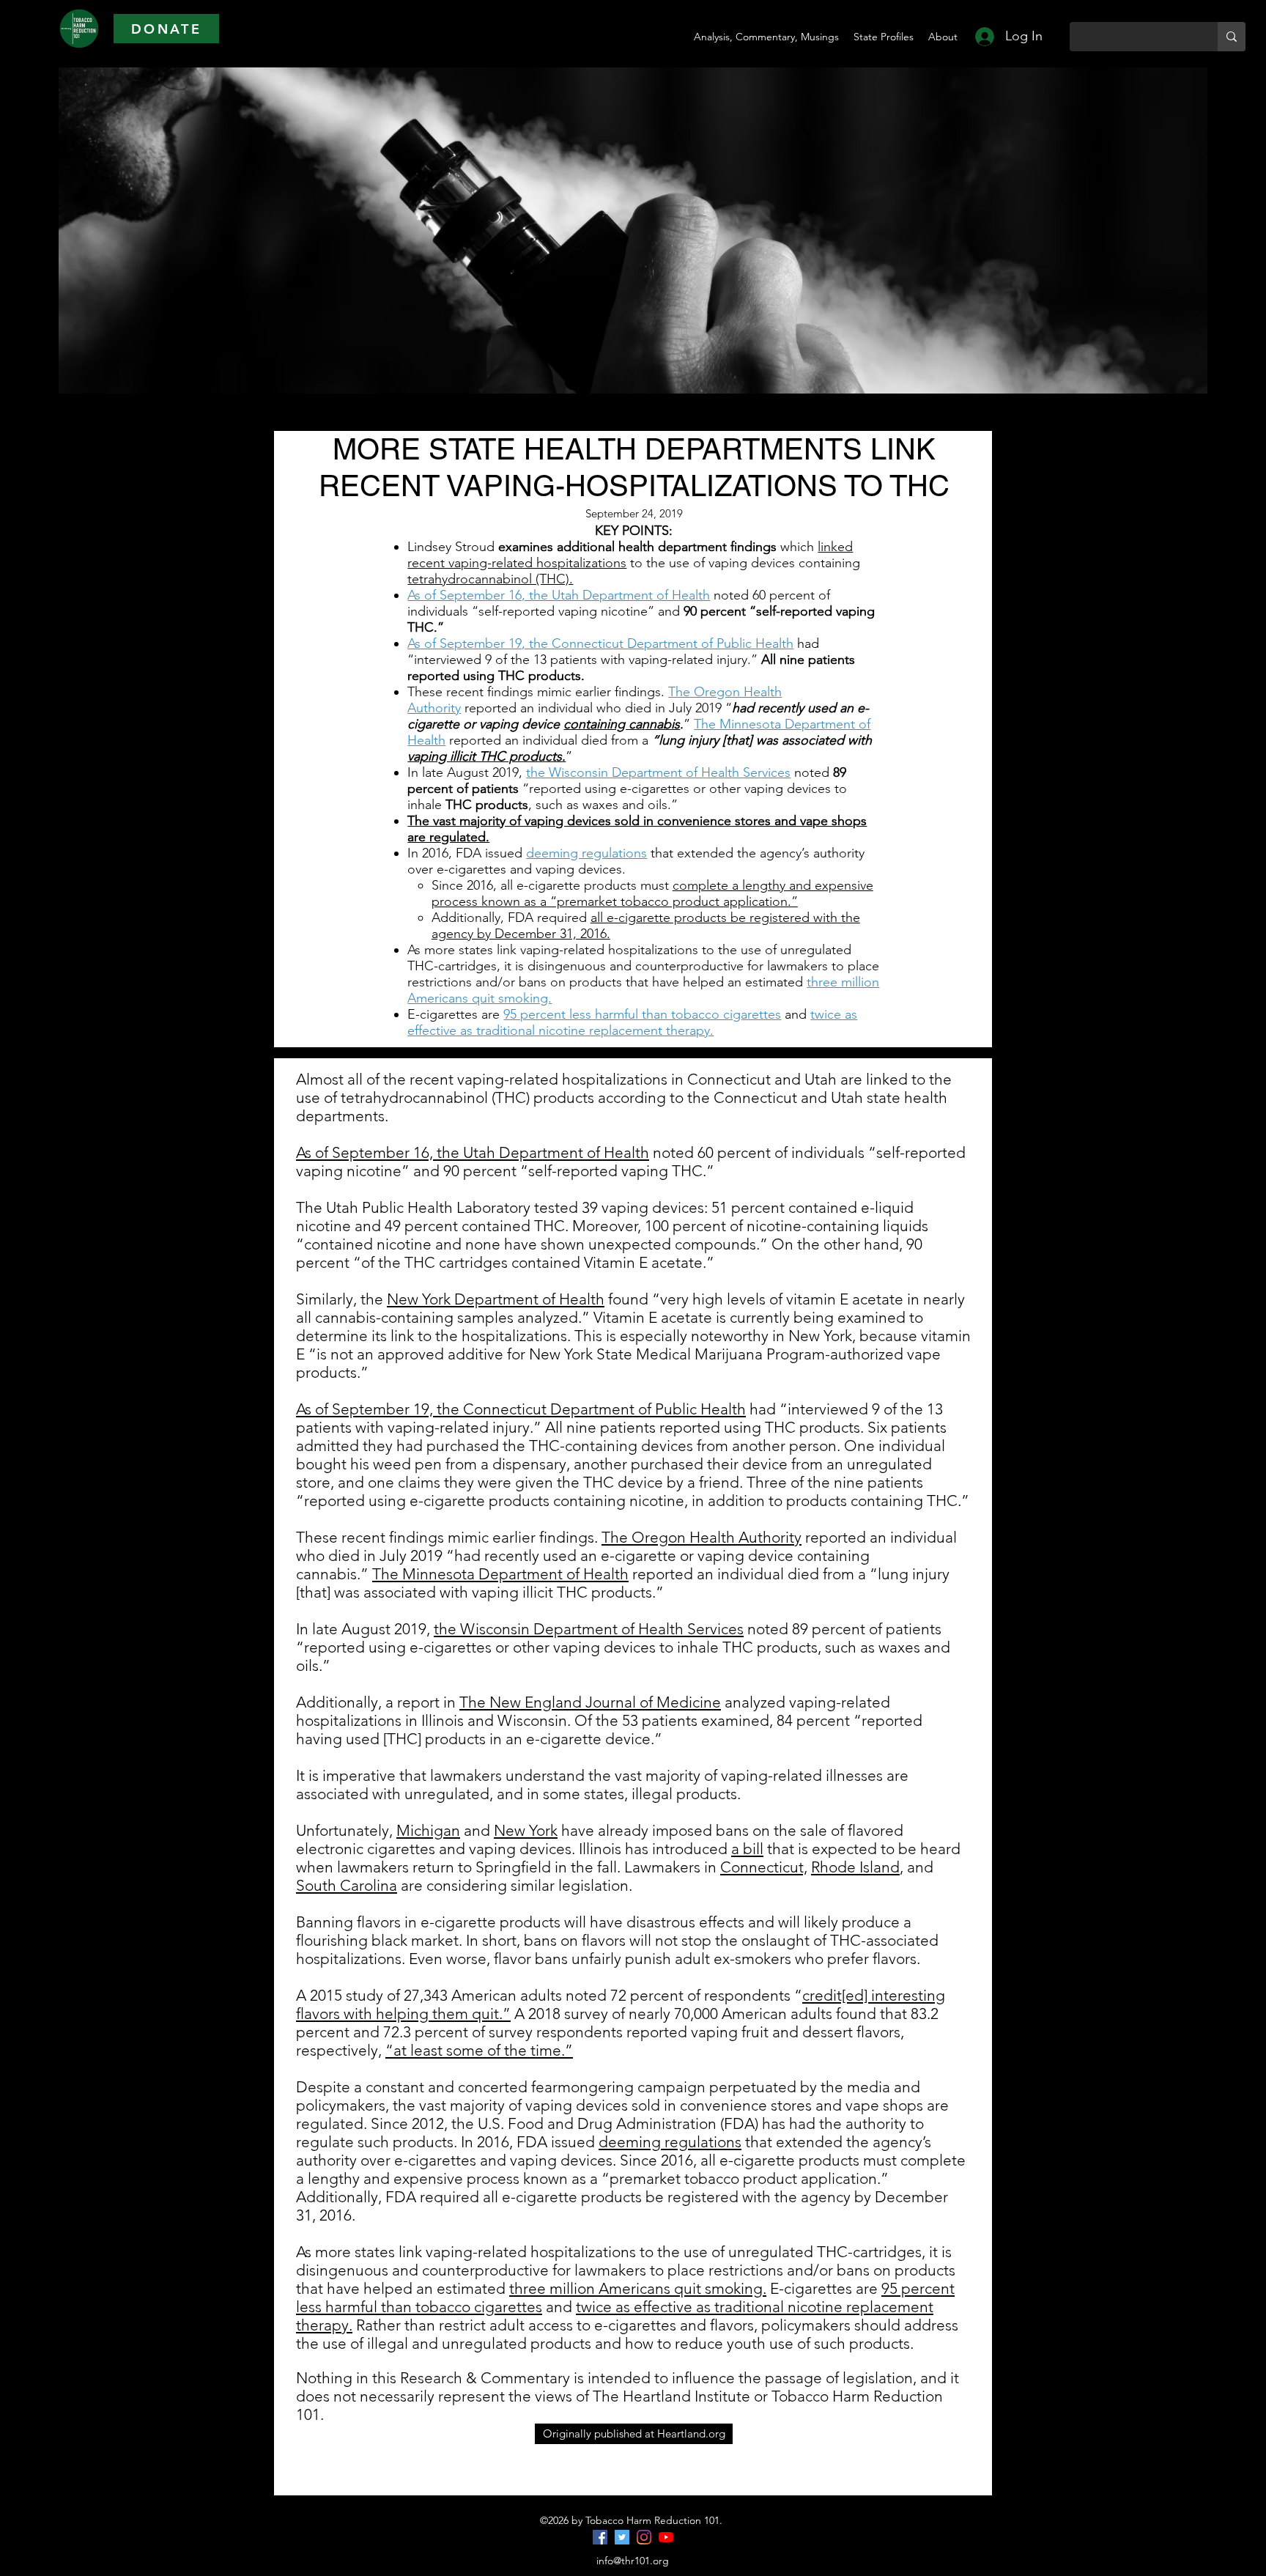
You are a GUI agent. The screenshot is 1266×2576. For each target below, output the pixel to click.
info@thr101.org (633, 2561)
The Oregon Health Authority (702, 1537)
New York (526, 1830)
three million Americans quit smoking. (638, 2288)
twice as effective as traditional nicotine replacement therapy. (632, 1022)
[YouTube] (666, 2537)
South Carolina (347, 1885)
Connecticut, (764, 1867)
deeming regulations (586, 853)
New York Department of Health (496, 1299)
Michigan (428, 1830)
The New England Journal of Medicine (590, 1702)
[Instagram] (644, 2537)
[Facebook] (600, 2537)
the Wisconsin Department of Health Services (658, 772)
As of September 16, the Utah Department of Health (559, 595)
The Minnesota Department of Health (500, 1574)
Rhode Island (855, 1867)
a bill (747, 1849)
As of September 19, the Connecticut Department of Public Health (600, 643)
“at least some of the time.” (479, 2050)
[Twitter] (622, 2537)
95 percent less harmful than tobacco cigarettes (642, 1014)
